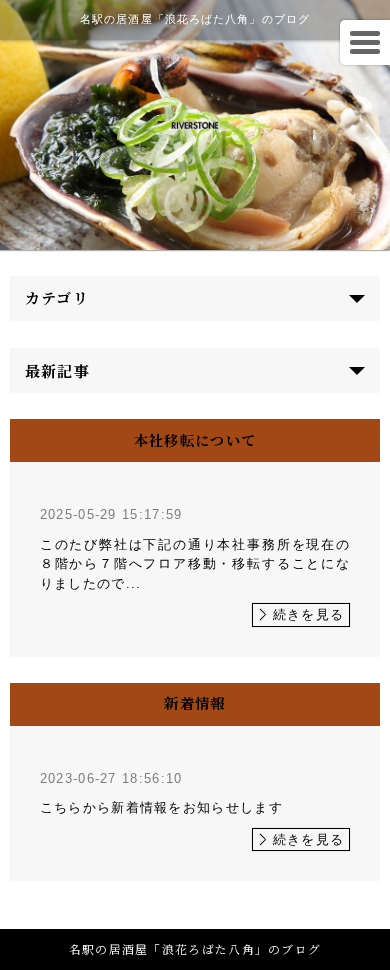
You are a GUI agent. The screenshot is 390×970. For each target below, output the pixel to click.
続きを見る (309, 614)
